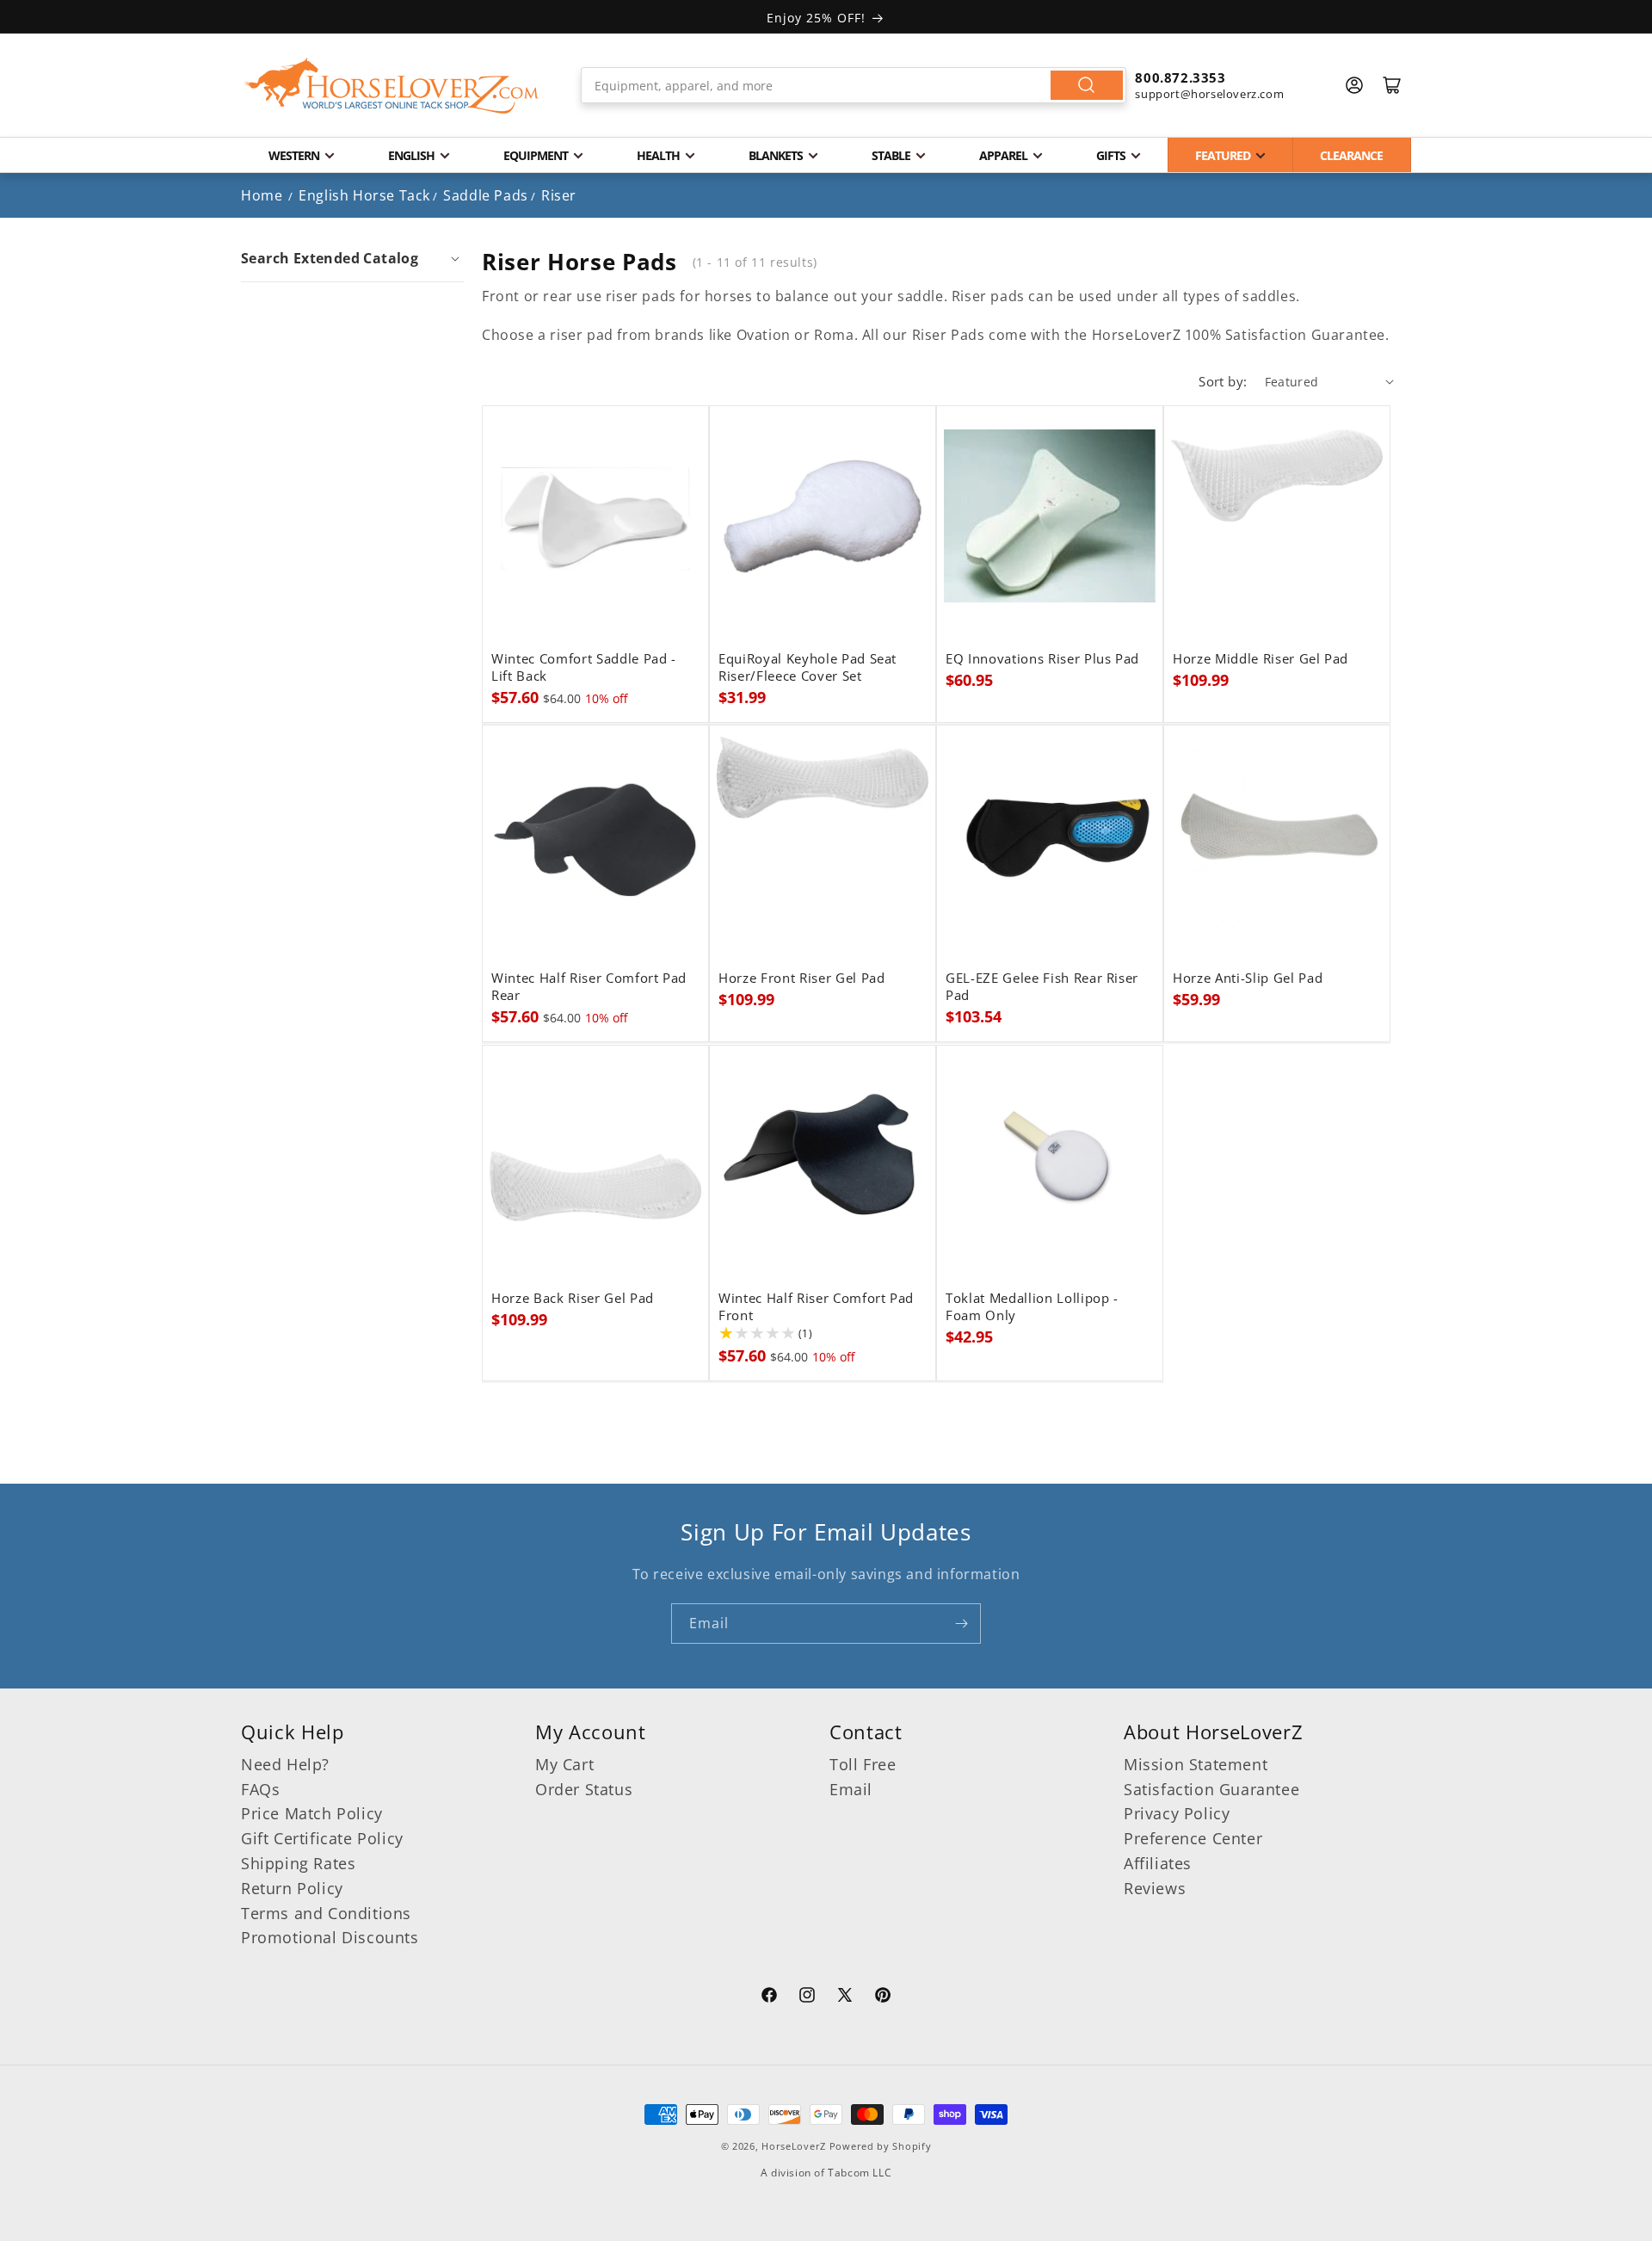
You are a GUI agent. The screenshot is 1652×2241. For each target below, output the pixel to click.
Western (294, 155)
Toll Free (863, 1764)
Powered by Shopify (881, 2146)
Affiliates (1158, 1863)
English (411, 155)
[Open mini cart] (1392, 85)
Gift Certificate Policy (322, 1838)
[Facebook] (769, 1997)
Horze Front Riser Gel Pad (802, 979)
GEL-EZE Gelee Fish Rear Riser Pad (1042, 987)
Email (851, 1789)
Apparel (1003, 155)
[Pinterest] (883, 1997)
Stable (891, 155)
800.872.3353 (1180, 77)
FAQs (260, 1789)
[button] (352, 258)
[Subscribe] (961, 1624)
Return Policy (292, 1888)
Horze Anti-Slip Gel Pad (1248, 979)
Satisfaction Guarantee (1211, 1789)
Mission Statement (1196, 1764)
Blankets (776, 155)
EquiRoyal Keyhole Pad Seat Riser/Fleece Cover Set (808, 668)
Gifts (1111, 155)
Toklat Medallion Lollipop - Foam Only (1032, 1307)
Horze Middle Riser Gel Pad (1261, 659)
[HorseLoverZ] (391, 85)
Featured (1223, 155)
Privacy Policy (1177, 1813)
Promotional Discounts (330, 1937)
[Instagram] (807, 1997)
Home (262, 195)
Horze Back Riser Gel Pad (573, 1299)
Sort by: (1223, 381)
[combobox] (854, 85)
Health (658, 155)
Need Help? (285, 1764)
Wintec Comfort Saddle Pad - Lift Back (584, 668)
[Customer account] (1354, 85)
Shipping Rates (298, 1863)
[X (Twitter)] (845, 1997)
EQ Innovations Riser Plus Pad (1042, 659)
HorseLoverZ (794, 2146)
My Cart (564, 1764)
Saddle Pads (486, 195)
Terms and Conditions (326, 1913)
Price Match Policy (312, 1813)
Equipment (536, 155)
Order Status (584, 1789)
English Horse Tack (364, 195)
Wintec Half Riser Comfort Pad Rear (589, 987)
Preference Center (1193, 1838)
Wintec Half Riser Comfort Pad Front (816, 1307)
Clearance (1351, 155)
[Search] (1087, 85)
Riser (559, 195)
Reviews (1155, 1888)
